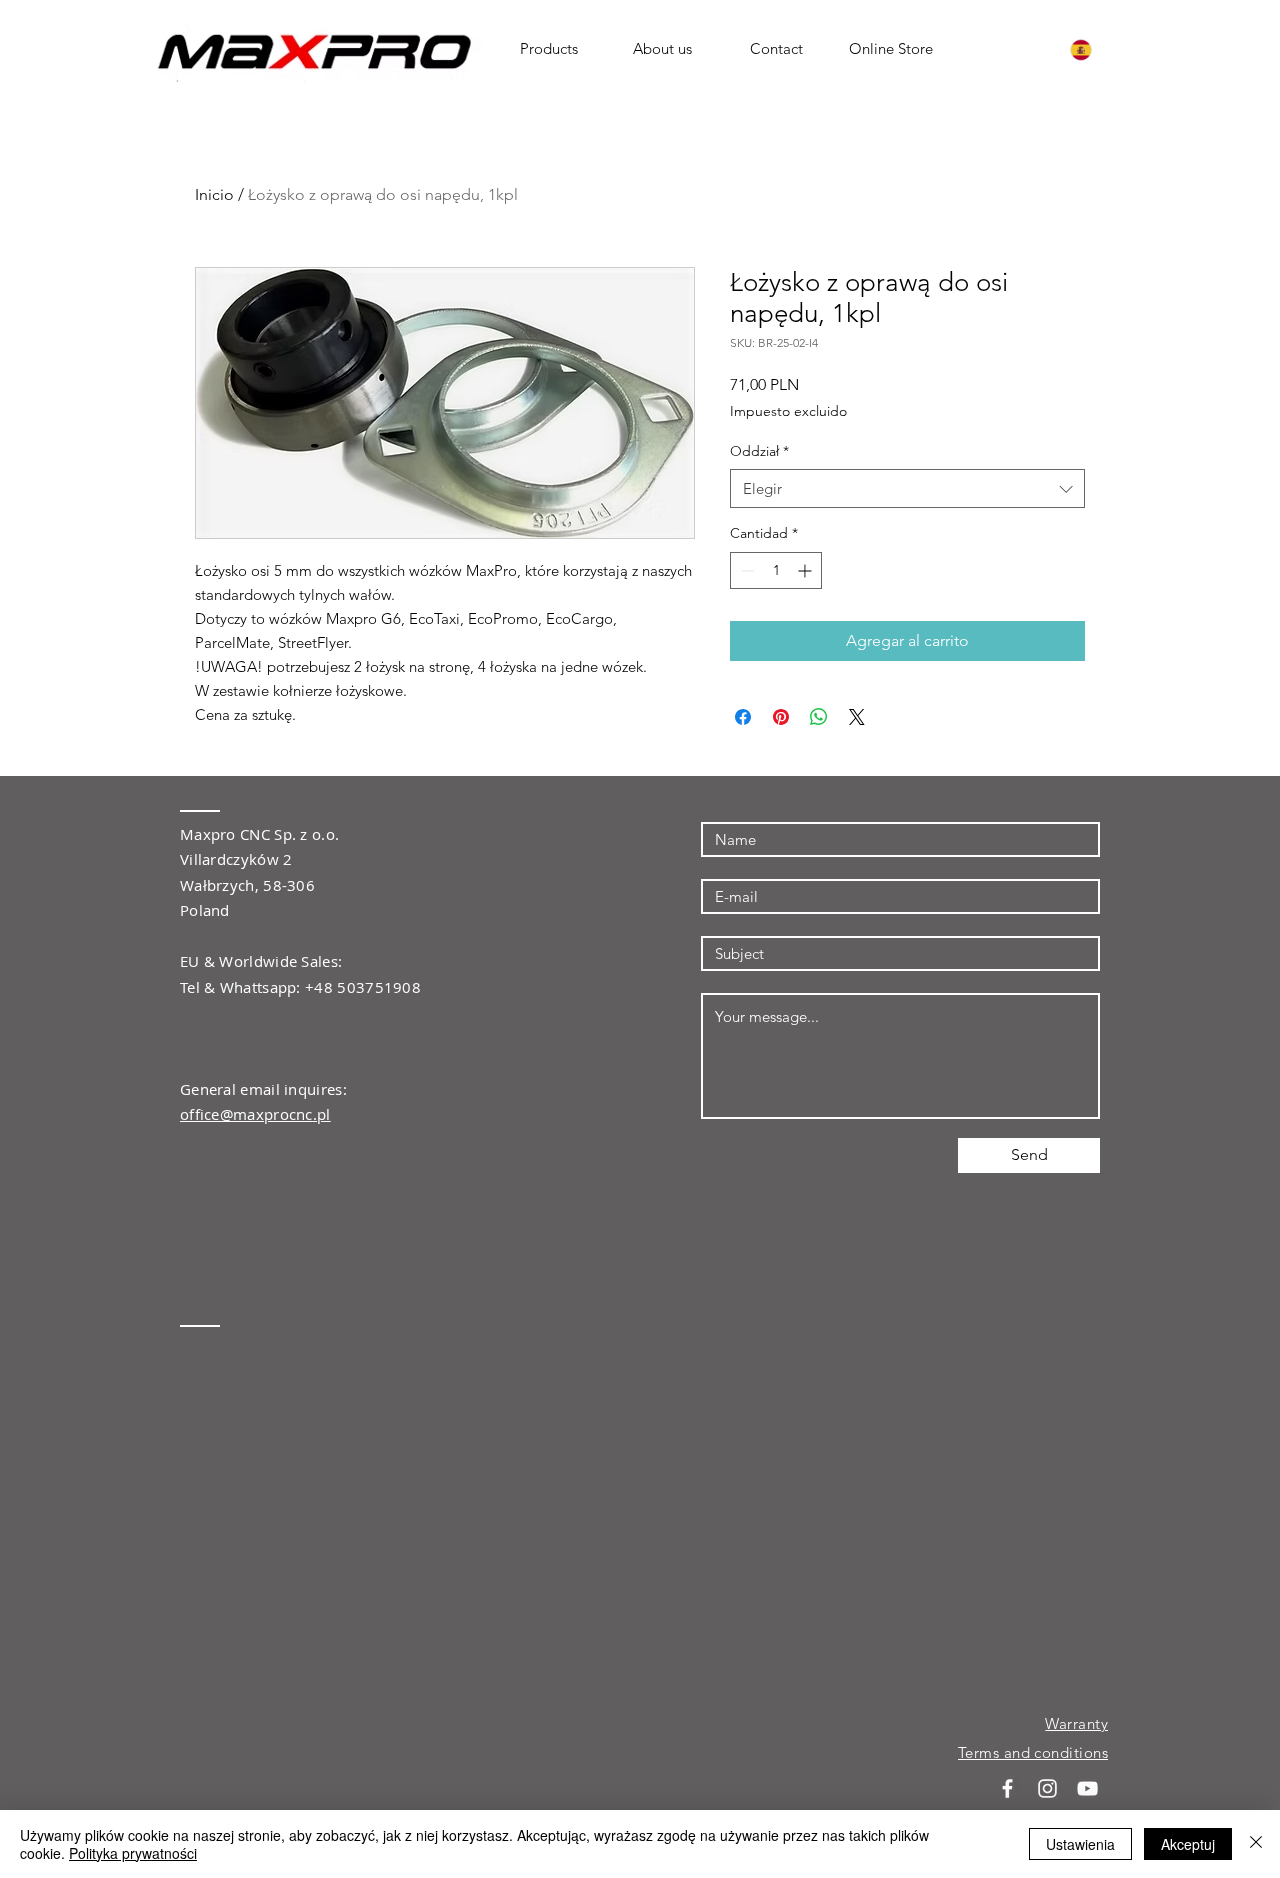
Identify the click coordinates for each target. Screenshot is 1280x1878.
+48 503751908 (363, 987)
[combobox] (907, 488)
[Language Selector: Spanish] (1093, 49)
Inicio (214, 194)
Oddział (759, 451)
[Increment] (806, 570)
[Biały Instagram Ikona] (1047, 1788)
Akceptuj (1188, 1844)
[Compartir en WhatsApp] (819, 717)
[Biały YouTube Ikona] (1087, 1788)
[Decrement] (745, 570)
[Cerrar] (1256, 1844)
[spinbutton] (776, 570)
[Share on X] (857, 717)
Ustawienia (1080, 1844)
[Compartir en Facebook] (743, 717)
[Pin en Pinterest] (781, 717)
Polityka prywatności (133, 1853)
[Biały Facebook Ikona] (1007, 1788)
